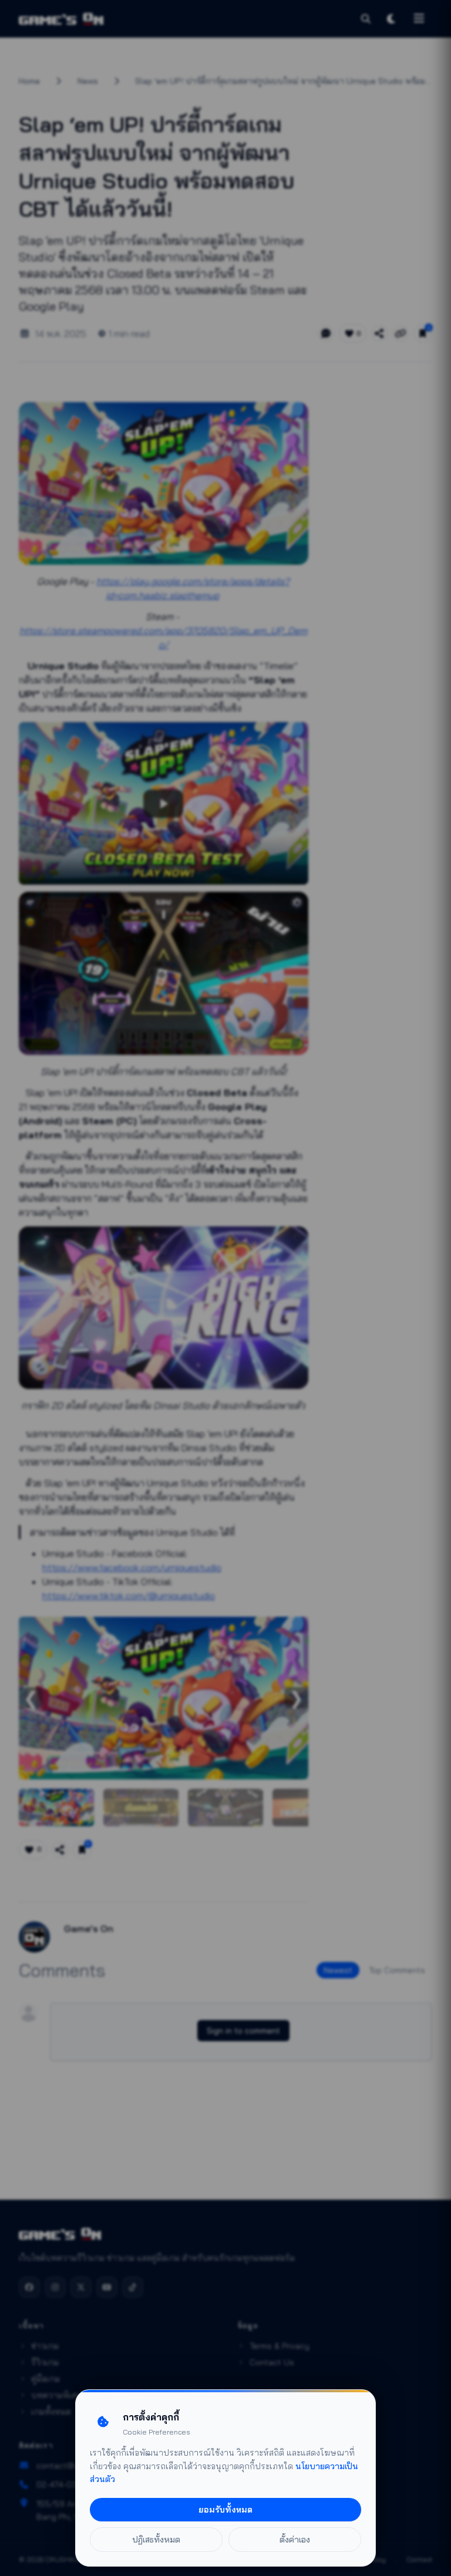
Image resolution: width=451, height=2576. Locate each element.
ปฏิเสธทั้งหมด (156, 2540)
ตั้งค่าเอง (295, 2540)
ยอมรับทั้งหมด (225, 2510)
